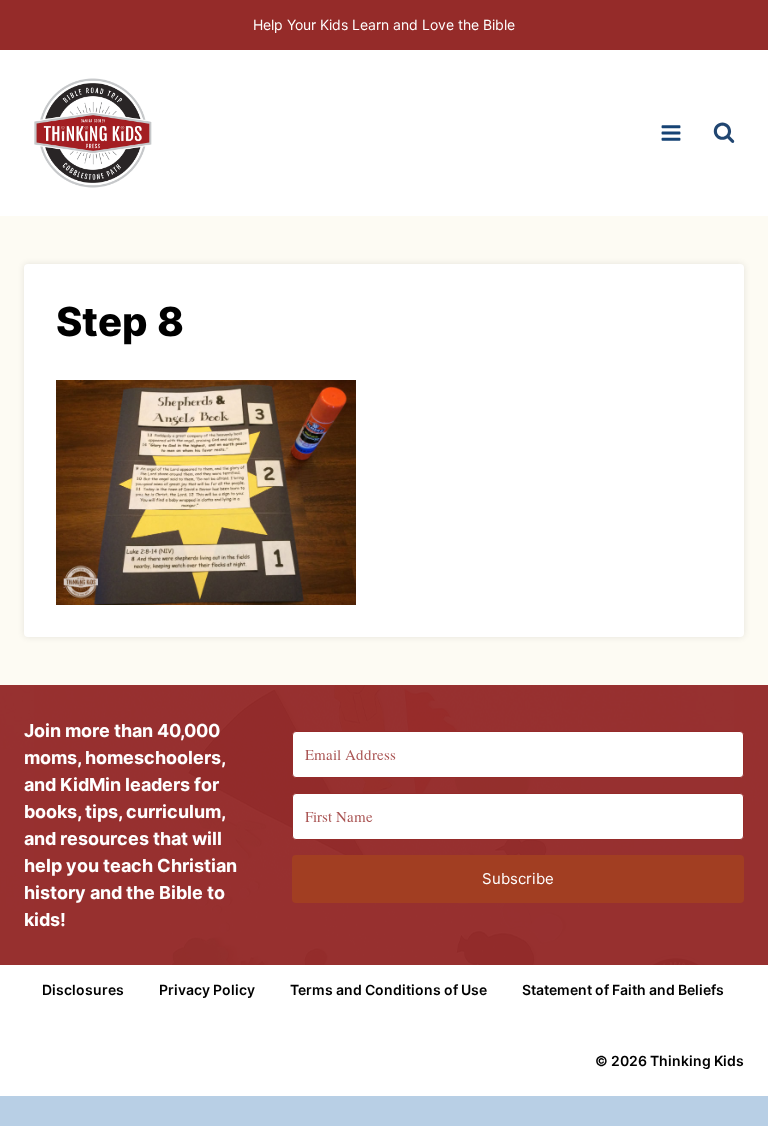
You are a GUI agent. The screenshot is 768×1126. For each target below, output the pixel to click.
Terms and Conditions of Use (388, 989)
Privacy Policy (207, 989)
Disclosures (83, 989)
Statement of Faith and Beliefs (623, 989)
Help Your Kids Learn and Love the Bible (384, 24)
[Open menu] (670, 132)
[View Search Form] (724, 133)
